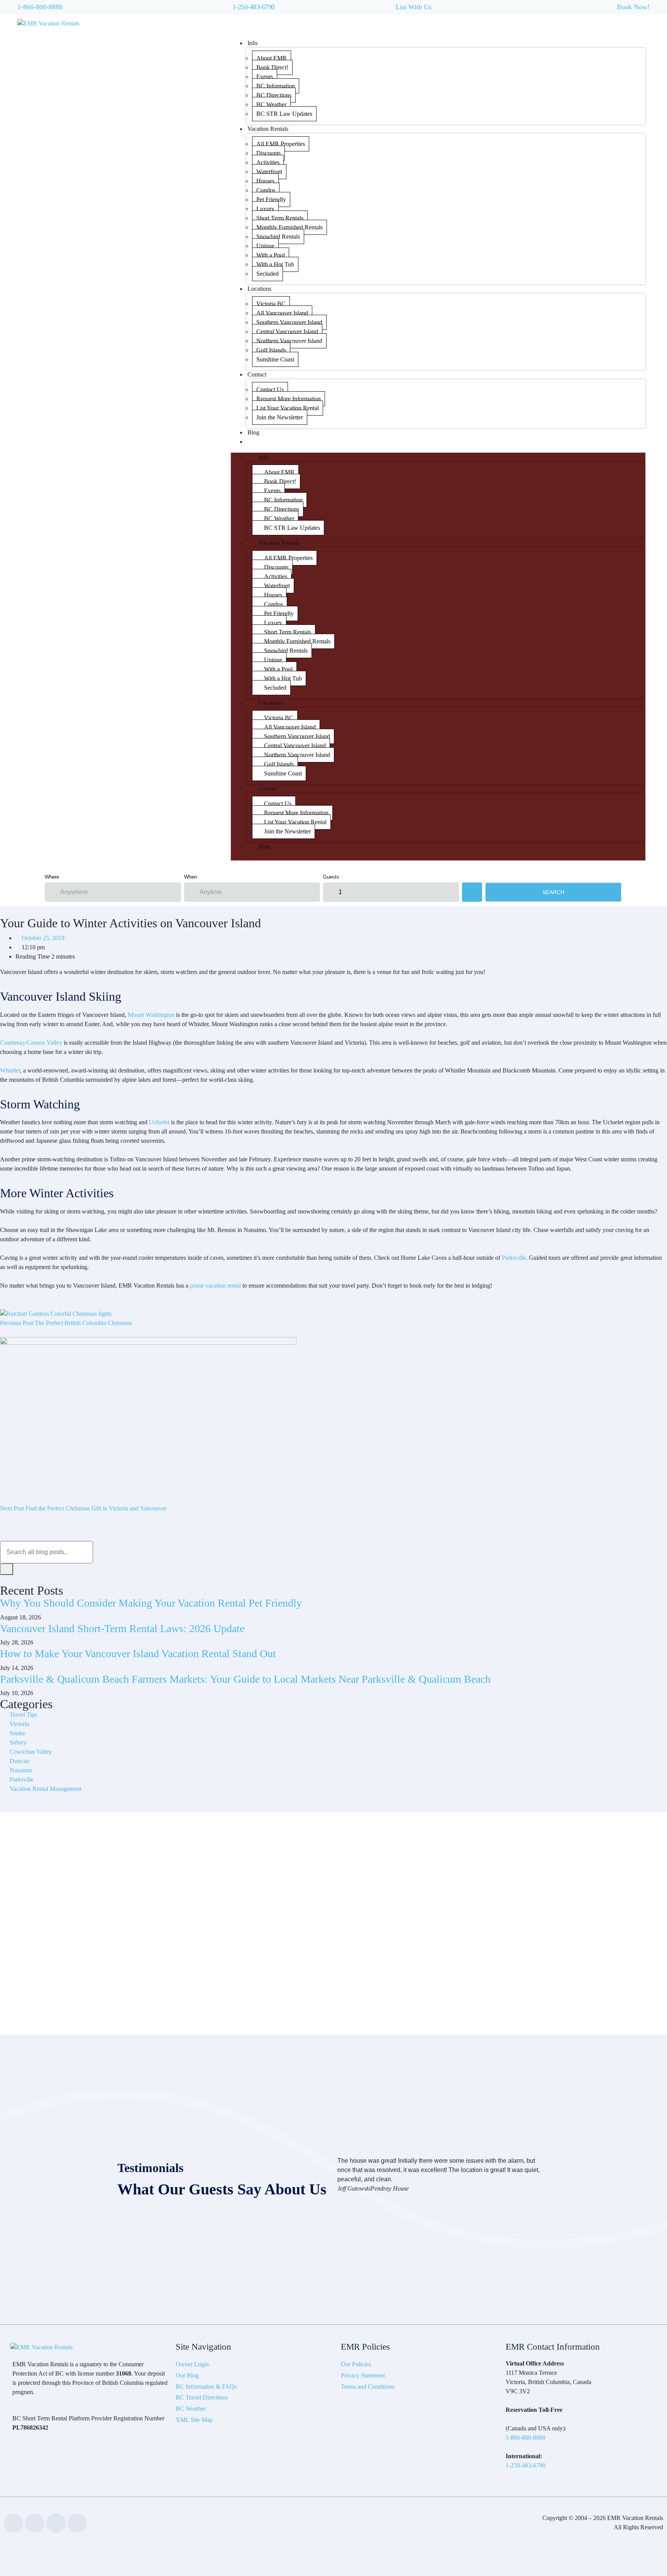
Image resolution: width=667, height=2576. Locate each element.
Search (553, 892)
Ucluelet (159, 1122)
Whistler (10, 1070)
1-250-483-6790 (254, 7)
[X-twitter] (56, 2523)
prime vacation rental (215, 1285)
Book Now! (633, 7)
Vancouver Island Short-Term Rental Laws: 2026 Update (122, 1628)
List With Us (414, 7)
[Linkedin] (35, 2523)
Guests (331, 877)
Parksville (514, 1258)
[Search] (7, 1569)
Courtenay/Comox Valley (31, 1043)
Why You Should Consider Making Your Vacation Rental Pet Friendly (151, 1603)
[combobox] (47, 1552)
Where (52, 877)
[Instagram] (77, 2523)
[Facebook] (14, 2523)
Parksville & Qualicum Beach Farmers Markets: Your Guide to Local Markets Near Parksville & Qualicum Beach (245, 1679)
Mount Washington (151, 1015)
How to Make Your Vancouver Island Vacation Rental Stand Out (138, 1654)
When (190, 877)
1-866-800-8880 (40, 7)
